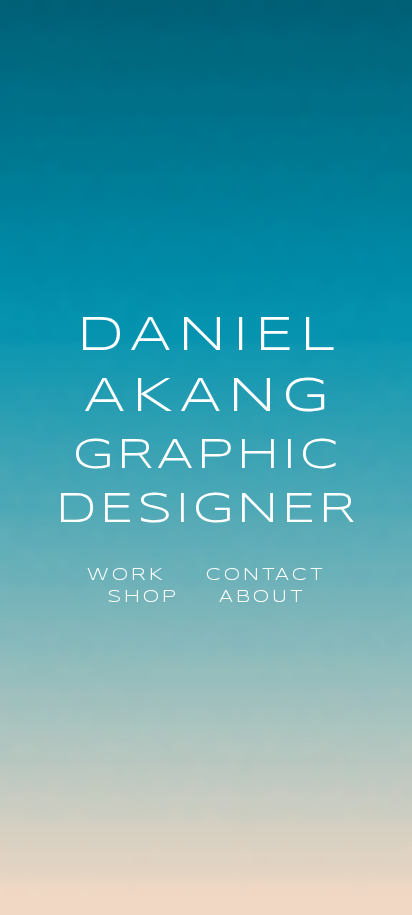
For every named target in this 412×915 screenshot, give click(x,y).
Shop (143, 597)
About (262, 597)
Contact (265, 575)
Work (126, 575)
